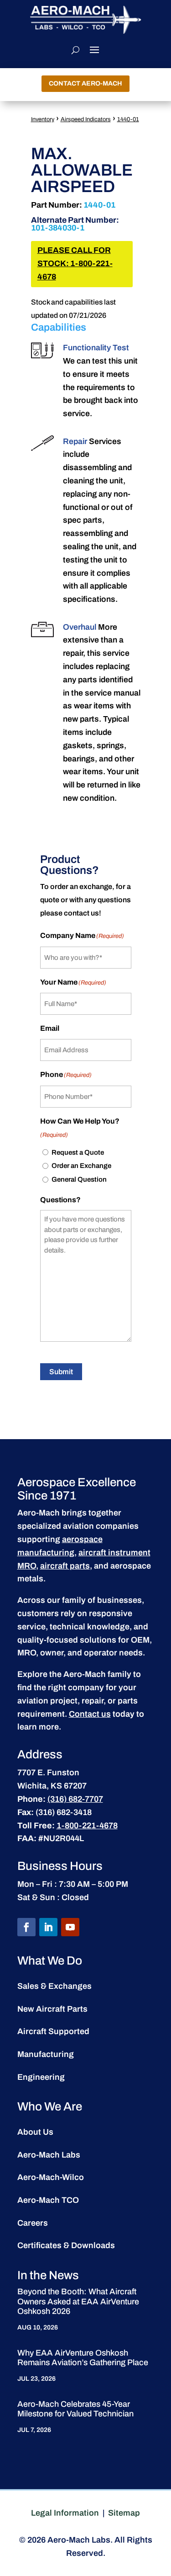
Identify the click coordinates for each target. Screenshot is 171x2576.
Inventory (43, 119)
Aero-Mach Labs (49, 2155)
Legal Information (65, 2513)
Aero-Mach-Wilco (51, 2177)
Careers (33, 2223)
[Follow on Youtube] (70, 1927)
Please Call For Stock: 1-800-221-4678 (75, 264)
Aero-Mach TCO (48, 2200)
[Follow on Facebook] (26, 1927)
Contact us (90, 1714)
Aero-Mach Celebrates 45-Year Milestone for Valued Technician (75, 2409)
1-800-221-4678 (87, 1826)
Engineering (41, 2077)
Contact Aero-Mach (85, 83)
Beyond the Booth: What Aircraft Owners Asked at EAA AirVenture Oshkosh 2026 (78, 2301)
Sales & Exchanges (54, 1986)
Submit (61, 1372)
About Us (35, 2132)
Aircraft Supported (53, 2031)
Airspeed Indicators (86, 119)
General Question (79, 1179)
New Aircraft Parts (52, 2009)
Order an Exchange (81, 1166)
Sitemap (124, 2513)
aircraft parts (65, 1566)
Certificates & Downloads (66, 2245)
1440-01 (128, 119)
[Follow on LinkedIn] (48, 1927)
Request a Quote (78, 1152)
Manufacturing (46, 2054)
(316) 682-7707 (75, 1799)
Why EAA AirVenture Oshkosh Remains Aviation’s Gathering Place (83, 2358)
